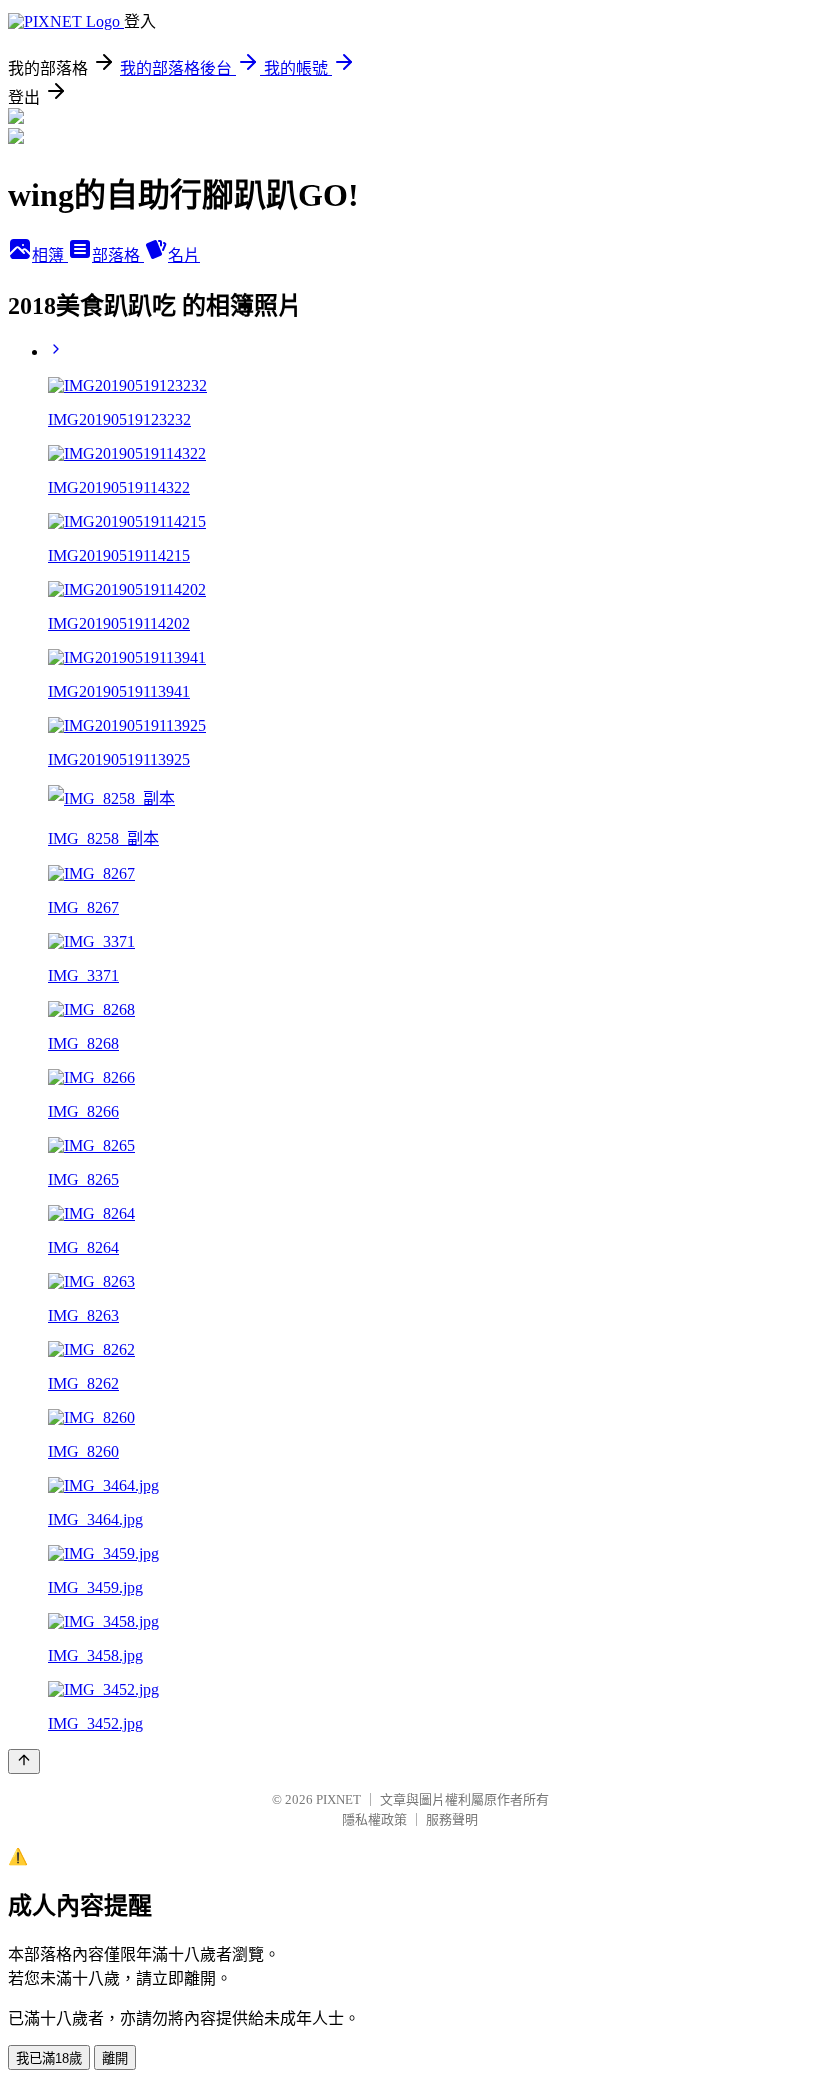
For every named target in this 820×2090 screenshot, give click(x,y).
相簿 (50, 255)
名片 (184, 255)
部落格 (118, 255)
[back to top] (24, 1761)
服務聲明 (452, 1819)
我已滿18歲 (49, 2058)
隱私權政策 (374, 1819)
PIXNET (338, 1799)
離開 (115, 2058)
